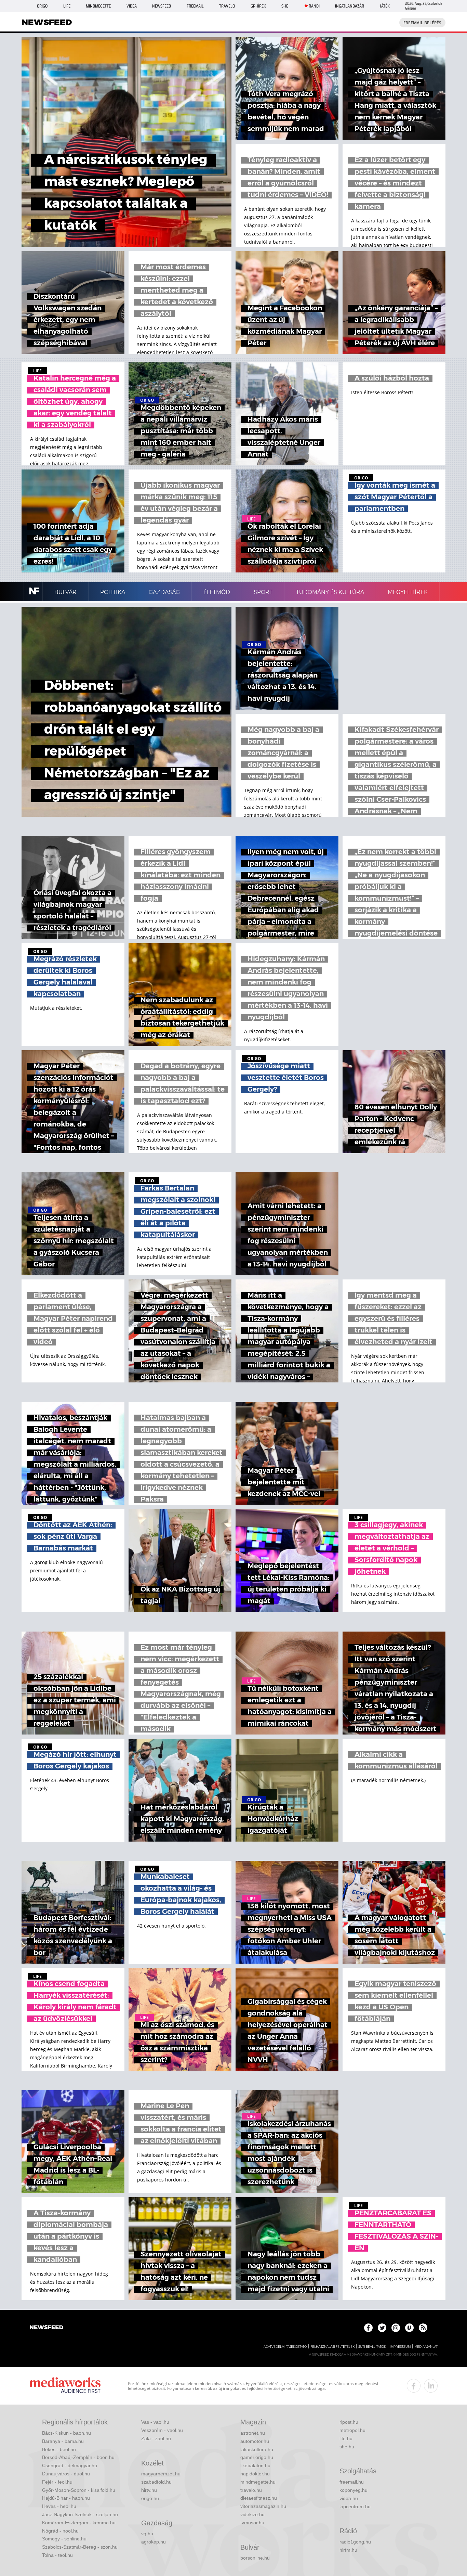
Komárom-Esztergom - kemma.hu (79, 2523)
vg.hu (147, 2534)
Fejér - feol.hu (57, 2482)
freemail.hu (352, 2482)
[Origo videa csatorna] (409, 2328)
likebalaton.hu (255, 2465)
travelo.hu (251, 2490)
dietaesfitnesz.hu (259, 2498)
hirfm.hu (348, 2550)
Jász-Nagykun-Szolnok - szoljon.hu (80, 2514)
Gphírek (258, 6)
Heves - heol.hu (59, 2506)
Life (67, 6)
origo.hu (150, 2498)
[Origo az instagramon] (396, 2328)
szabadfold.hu (156, 2482)
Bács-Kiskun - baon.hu (66, 2433)
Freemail (195, 6)
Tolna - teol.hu (57, 2555)
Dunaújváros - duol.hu (66, 2474)
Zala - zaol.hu (156, 2438)
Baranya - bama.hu (63, 2441)
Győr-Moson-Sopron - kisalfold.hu (79, 2490)
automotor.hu (255, 2441)
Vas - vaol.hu (155, 2422)
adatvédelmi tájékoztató (285, 2347)
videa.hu (349, 2498)
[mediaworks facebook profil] (414, 2386)
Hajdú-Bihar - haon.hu (66, 2498)
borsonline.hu (255, 2558)
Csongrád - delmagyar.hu (70, 2465)
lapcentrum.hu (355, 2507)
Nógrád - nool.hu (60, 2531)
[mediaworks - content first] (65, 2386)
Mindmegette (98, 6)
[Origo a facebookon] (368, 2328)
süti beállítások (372, 2347)
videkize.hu (252, 2514)
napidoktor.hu (255, 2474)
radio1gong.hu (355, 2542)
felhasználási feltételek (332, 2347)
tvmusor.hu (252, 2523)
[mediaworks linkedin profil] (431, 2386)
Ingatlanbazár (350, 6)
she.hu (347, 2447)
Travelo (227, 6)
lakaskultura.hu (257, 2449)
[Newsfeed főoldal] (46, 2328)
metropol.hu (352, 2430)
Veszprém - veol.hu (162, 2430)
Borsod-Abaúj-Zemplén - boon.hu (78, 2457)
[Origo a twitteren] (382, 2328)
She (285, 6)
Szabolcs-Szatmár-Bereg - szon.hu (80, 2547)
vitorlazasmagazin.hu (263, 2506)
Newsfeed (162, 6)
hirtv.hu (149, 2490)
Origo (42, 6)
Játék (385, 6)
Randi (314, 6)
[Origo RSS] (423, 2328)
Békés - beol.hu (59, 2449)
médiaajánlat (426, 2347)
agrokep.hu (154, 2542)
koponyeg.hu (353, 2490)
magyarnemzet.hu (161, 2474)
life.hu (346, 2438)
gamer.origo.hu (257, 2457)
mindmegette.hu (258, 2482)
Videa (132, 6)
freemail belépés (422, 23)
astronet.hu (253, 2433)
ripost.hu (349, 2422)
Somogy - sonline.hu (64, 2539)
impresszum (400, 2347)
